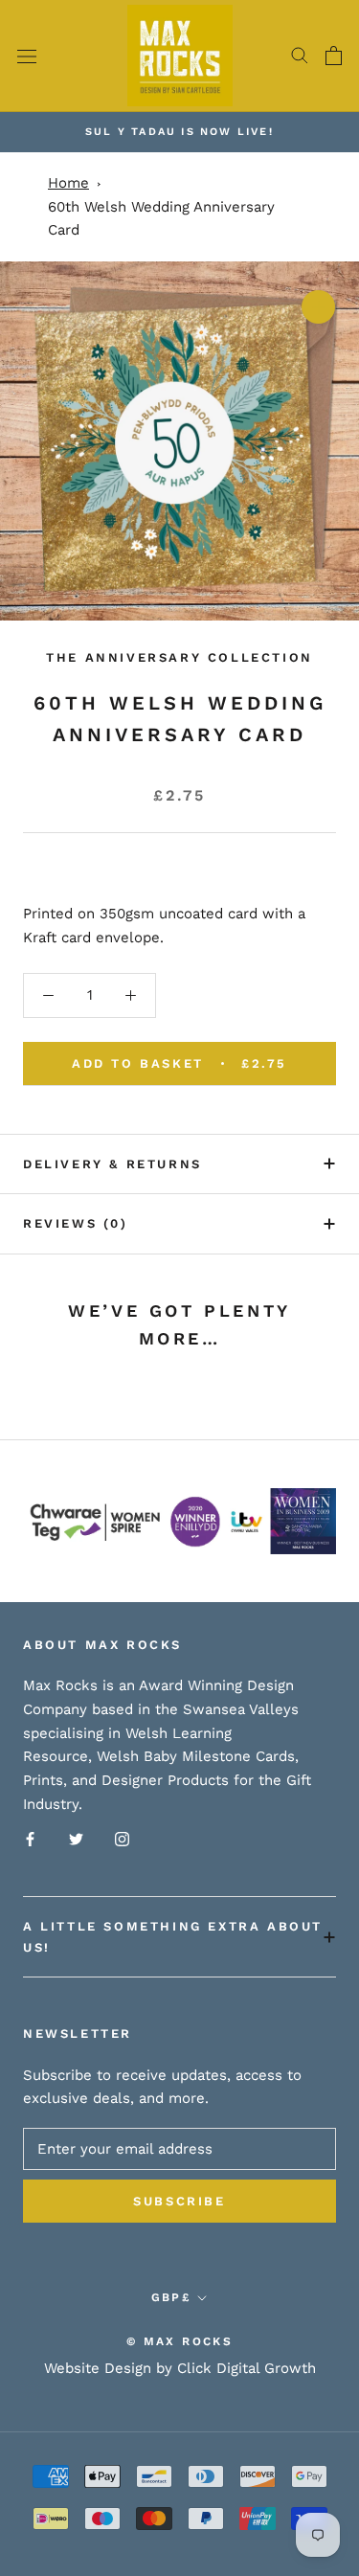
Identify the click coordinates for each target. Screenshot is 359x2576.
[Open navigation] (27, 56)
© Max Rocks (179, 2341)
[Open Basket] (334, 56)
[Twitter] (76, 1839)
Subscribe (179, 2201)
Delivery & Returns (112, 1164)
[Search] (300, 56)
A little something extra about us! (173, 1936)
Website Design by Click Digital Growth (180, 2368)
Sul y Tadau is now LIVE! (179, 132)
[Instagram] (122, 1839)
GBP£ (171, 2297)
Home (68, 183)
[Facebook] (30, 1839)
